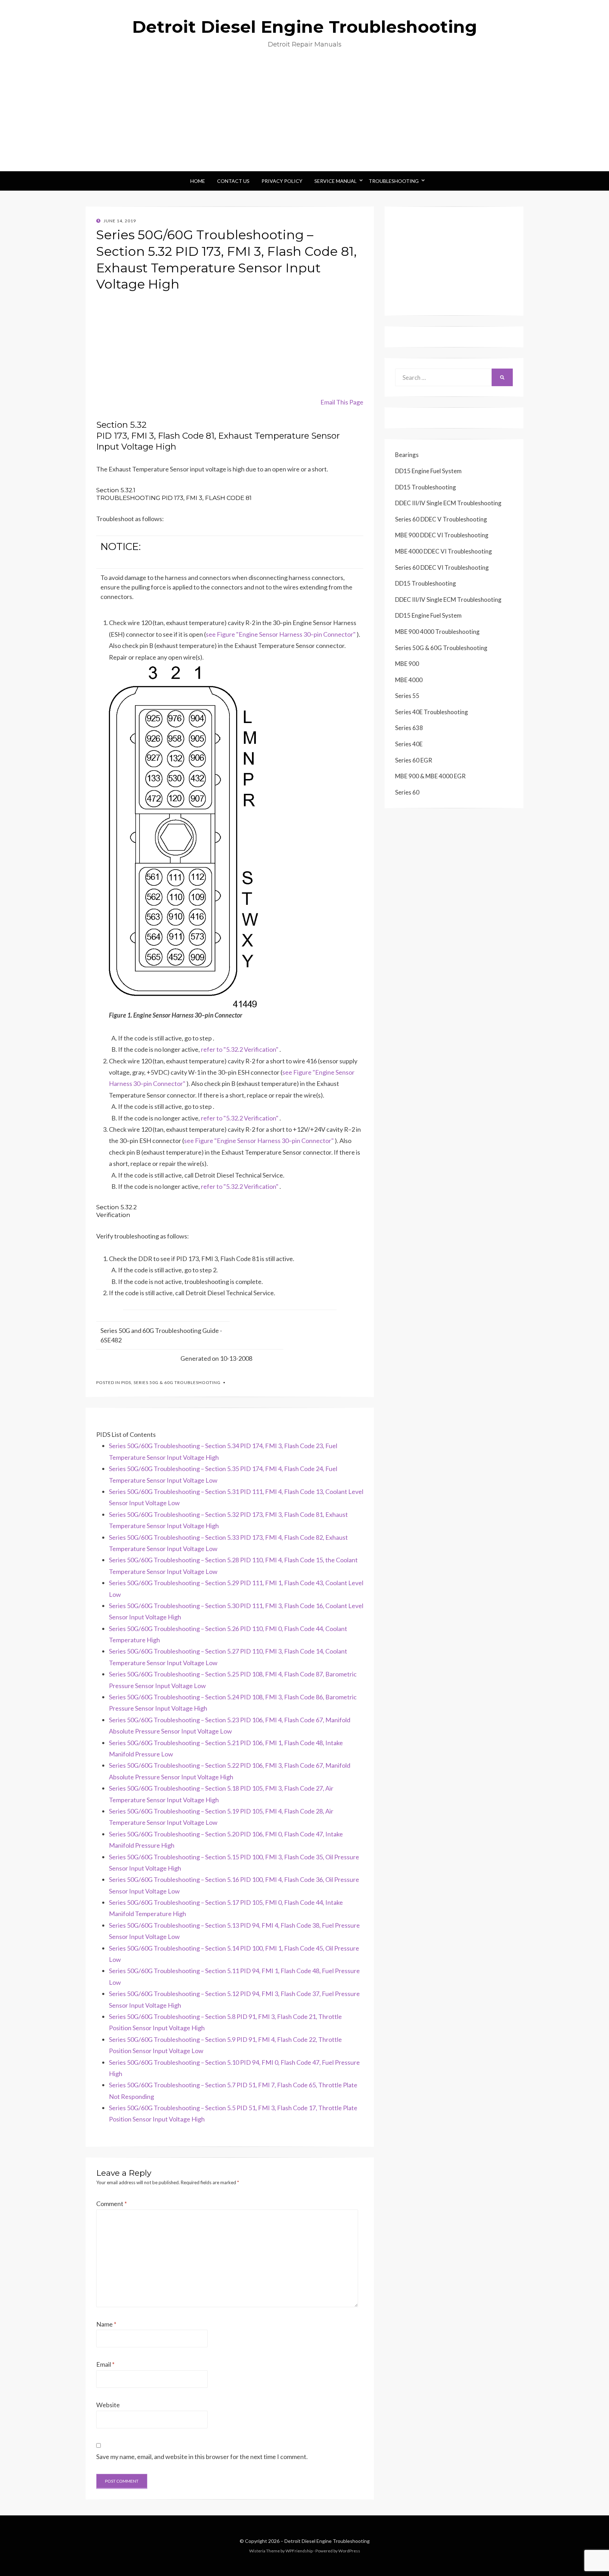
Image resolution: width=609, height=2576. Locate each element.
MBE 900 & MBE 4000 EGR (430, 776)
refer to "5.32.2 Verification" (240, 1049)
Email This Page (342, 402)
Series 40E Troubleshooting (432, 712)
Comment (112, 2204)
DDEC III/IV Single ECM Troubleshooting (448, 503)
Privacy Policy (282, 181)
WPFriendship (299, 2551)
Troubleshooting (394, 181)
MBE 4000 (409, 680)
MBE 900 (407, 664)
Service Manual (336, 181)
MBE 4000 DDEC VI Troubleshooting (444, 551)
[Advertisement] (304, 118)
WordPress (349, 2551)
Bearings (407, 455)
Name (106, 2324)
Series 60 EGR (414, 760)
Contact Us (233, 181)
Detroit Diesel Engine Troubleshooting (305, 27)
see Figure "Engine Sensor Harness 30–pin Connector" (281, 634)
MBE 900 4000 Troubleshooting (437, 632)
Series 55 (407, 696)
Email (105, 2364)
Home (198, 181)
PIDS (126, 1382)
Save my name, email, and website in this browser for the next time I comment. (202, 2457)
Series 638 (409, 728)
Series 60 (407, 792)
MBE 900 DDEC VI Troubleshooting (442, 535)
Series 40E (409, 744)
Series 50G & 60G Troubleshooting (177, 1382)
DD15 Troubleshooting (426, 487)
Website (108, 2405)
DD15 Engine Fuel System (428, 471)
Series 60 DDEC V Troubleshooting (441, 519)
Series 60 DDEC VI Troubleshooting (442, 567)
